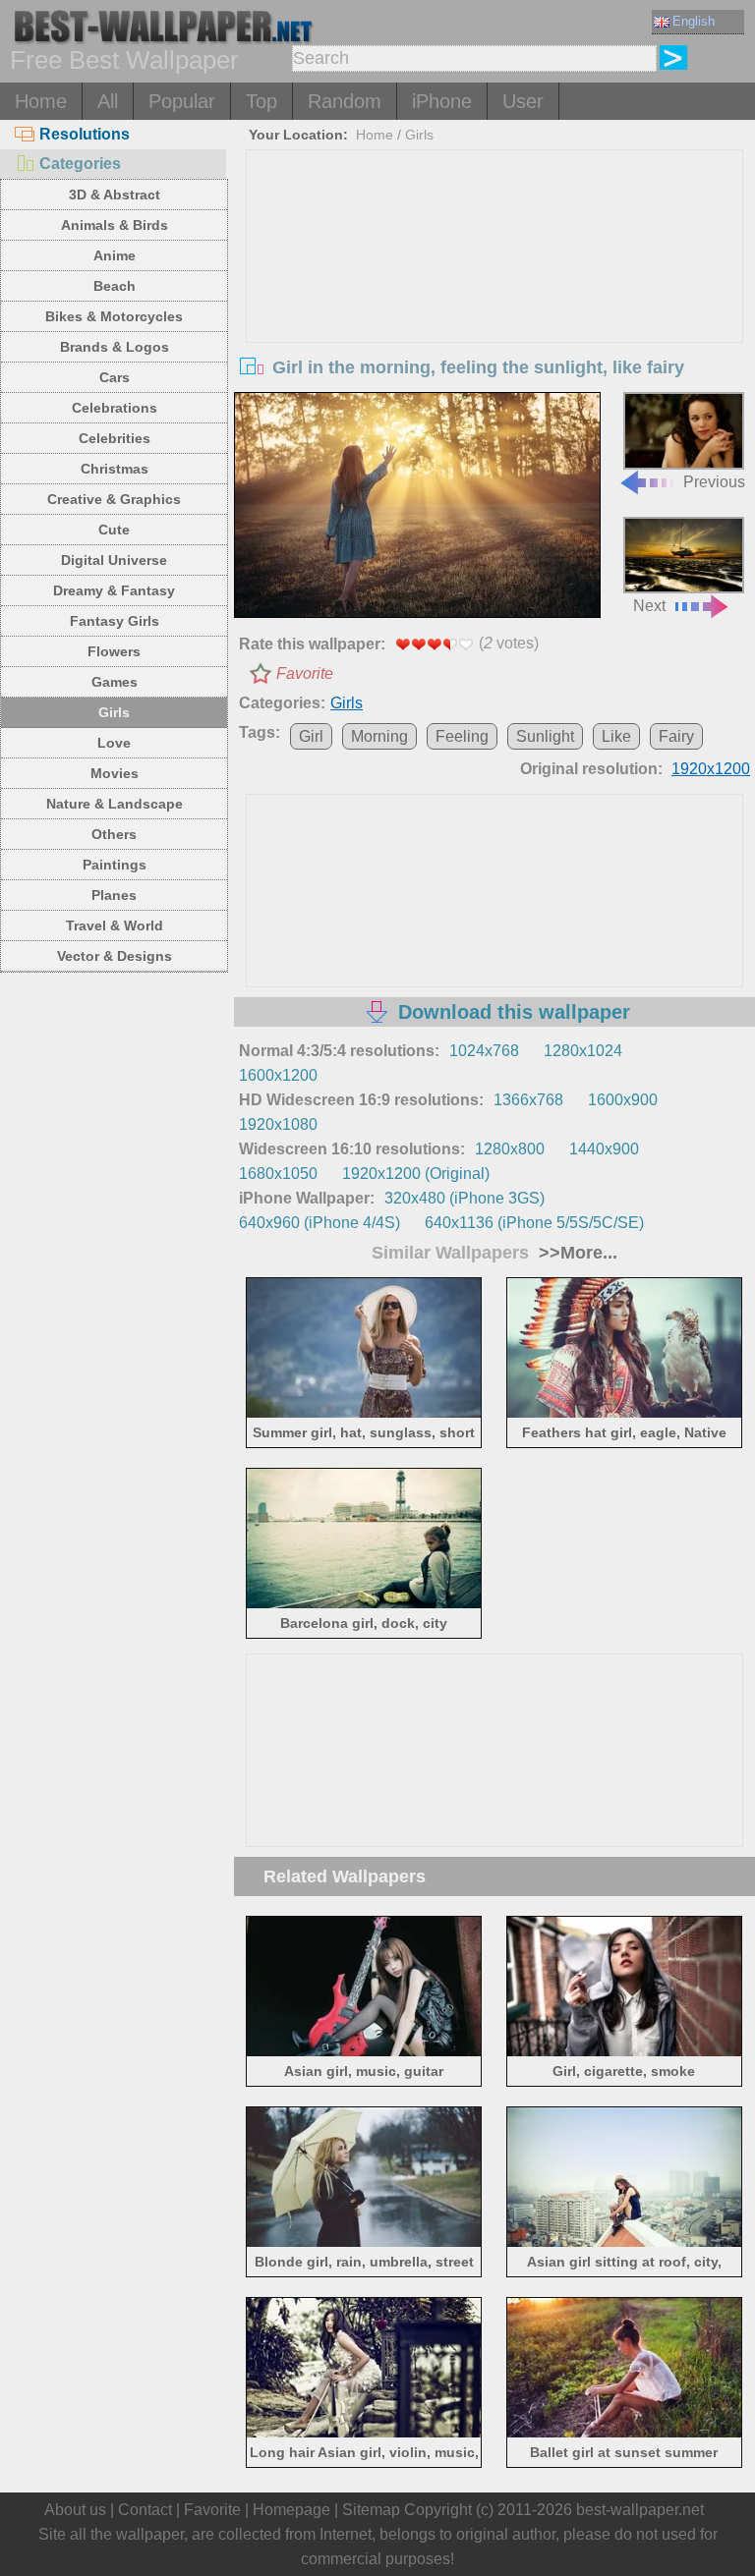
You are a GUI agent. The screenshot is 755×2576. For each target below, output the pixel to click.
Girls (114, 712)
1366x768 (528, 1100)
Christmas (115, 469)
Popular (182, 101)
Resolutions (85, 134)
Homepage (291, 2510)
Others (114, 834)
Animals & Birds (115, 225)
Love (114, 743)
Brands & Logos (115, 347)
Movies (115, 773)
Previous (714, 481)
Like (616, 736)
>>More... (576, 1253)
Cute (114, 530)
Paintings (115, 865)
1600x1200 (278, 1075)
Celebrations (115, 408)
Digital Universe (114, 560)
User (523, 101)
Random (345, 101)
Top (261, 101)
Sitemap (371, 2510)
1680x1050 (278, 1174)
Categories (80, 164)
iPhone (442, 101)
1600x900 (623, 1100)
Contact (145, 2510)
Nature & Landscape (115, 804)
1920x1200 (711, 769)
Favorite (305, 673)
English (694, 21)
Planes (114, 895)
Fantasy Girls (115, 621)
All (108, 101)
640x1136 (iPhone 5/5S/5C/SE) (534, 1223)
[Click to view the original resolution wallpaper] (417, 507)
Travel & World (115, 925)
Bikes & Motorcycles (114, 316)
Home (41, 101)
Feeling (462, 736)
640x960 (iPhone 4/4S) (319, 1223)
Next (649, 606)
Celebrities (115, 438)
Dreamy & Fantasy (114, 590)
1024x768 (484, 1051)
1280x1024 (583, 1051)
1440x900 (604, 1149)
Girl (311, 736)
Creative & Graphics (114, 499)
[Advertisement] (495, 298)
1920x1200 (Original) (416, 1174)
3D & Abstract (115, 195)
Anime (115, 255)
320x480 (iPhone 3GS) (465, 1198)
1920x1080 (278, 1124)
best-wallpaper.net (640, 2510)
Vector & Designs (115, 956)
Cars (115, 377)
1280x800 (510, 1149)
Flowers (114, 651)
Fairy (676, 736)
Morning (379, 736)
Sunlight (545, 736)
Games (115, 682)
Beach (115, 286)
